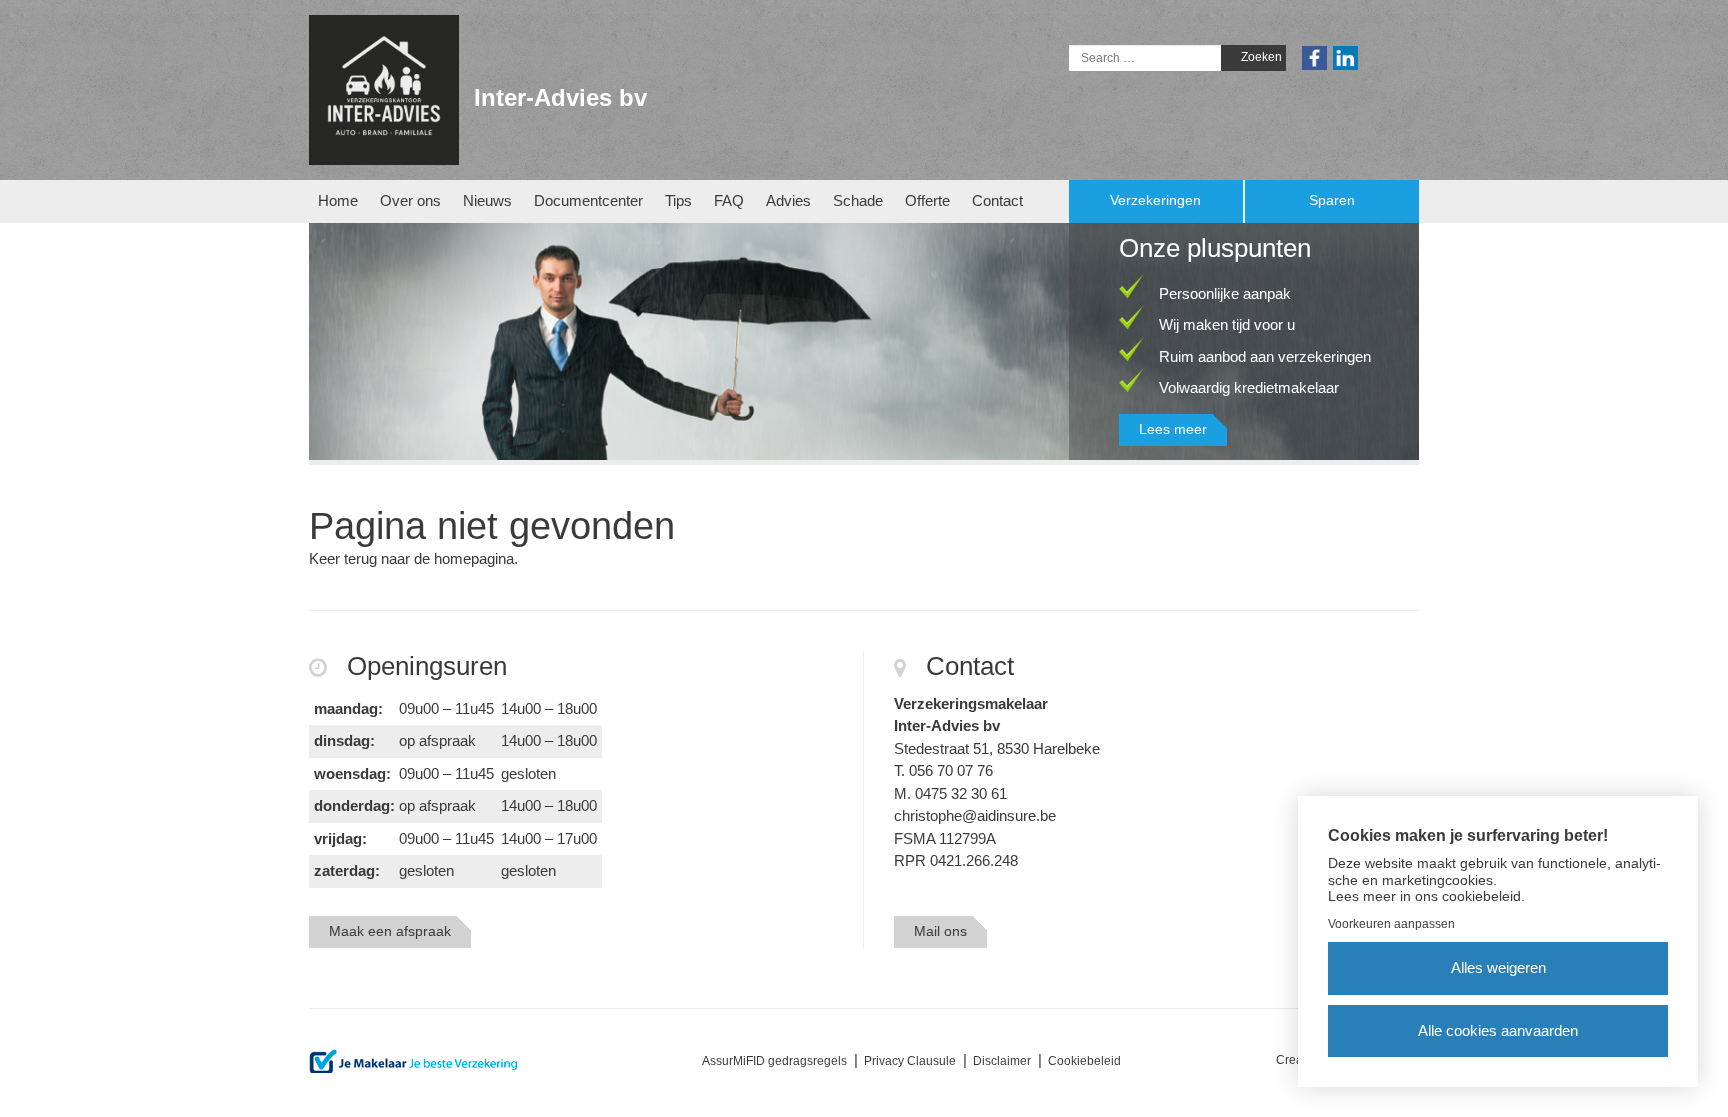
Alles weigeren (1498, 967)
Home (338, 200)
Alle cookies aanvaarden (1498, 1030)
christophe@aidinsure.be (975, 815)
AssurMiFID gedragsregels (774, 1061)
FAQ (729, 200)
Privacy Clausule (910, 1061)
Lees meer (1173, 429)
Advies (788, 200)
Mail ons (940, 931)
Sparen (1332, 200)
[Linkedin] (1345, 57)
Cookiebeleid (1084, 1061)
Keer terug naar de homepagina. (413, 558)
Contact (997, 200)
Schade (858, 200)
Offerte (927, 200)
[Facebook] (1314, 57)
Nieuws (487, 200)
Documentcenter (588, 200)
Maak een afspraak (390, 931)
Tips (678, 200)
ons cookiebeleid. (1470, 896)
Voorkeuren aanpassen (1391, 924)
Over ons (410, 200)
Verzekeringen (1155, 200)
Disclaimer (1002, 1061)
